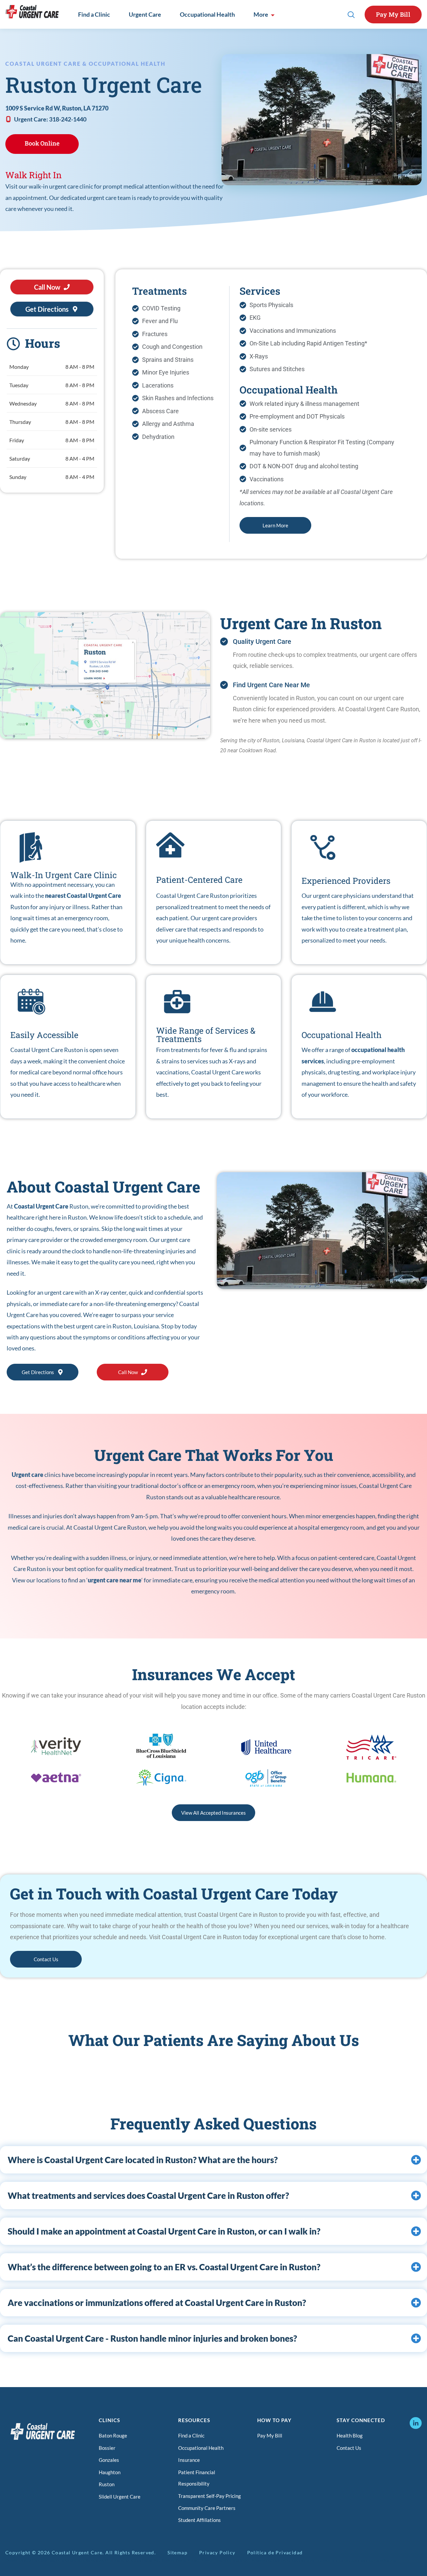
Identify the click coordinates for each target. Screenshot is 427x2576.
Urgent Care (145, 14)
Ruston (107, 2484)
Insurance (189, 2460)
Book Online (42, 143)
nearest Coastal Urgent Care (83, 895)
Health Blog (350, 2435)
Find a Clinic (94, 14)
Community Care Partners (207, 2508)
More (261, 14)
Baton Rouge (113, 2435)
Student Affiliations (199, 2520)
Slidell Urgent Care (120, 2497)
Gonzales (109, 2460)
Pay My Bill (393, 14)
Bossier (107, 2448)
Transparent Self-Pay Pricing (209, 2496)
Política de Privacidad (275, 2552)
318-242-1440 (68, 119)
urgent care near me (115, 1580)
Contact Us (349, 2448)
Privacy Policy (217, 2552)
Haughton (110, 2472)
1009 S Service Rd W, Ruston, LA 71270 (57, 108)
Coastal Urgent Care (41, 1206)
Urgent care (28, 1475)
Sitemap (177, 2552)
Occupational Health (207, 14)
